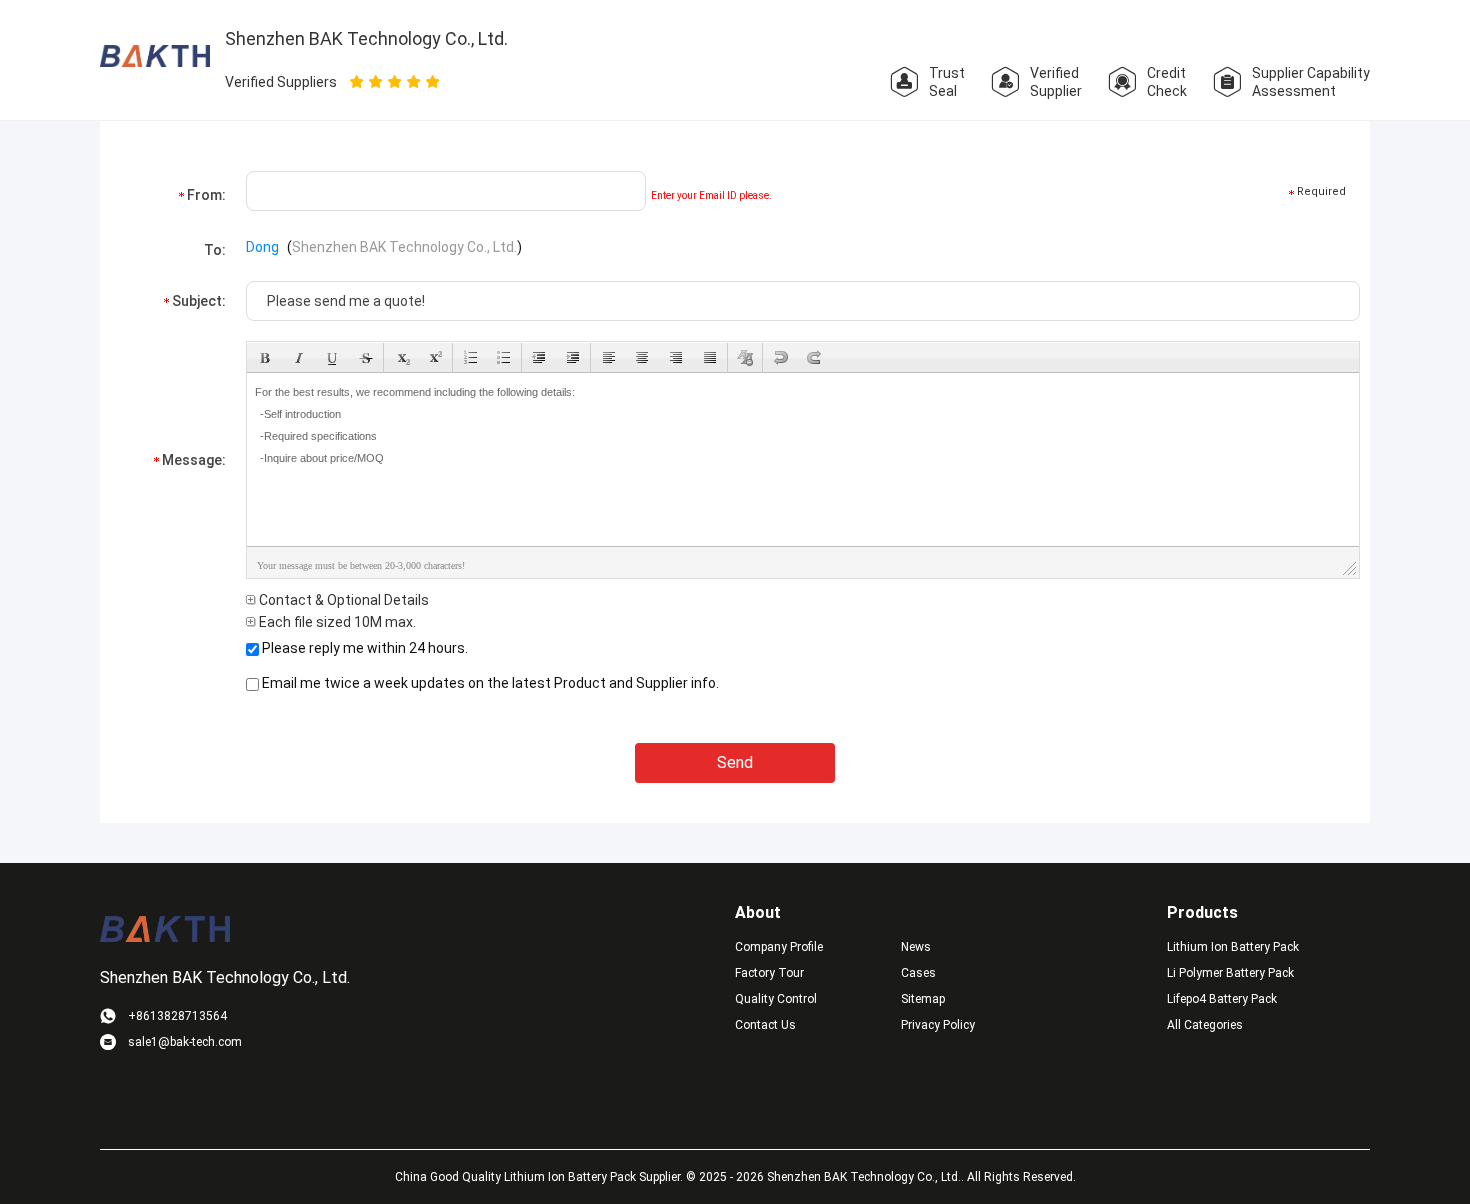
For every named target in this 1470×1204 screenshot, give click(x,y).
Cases (918, 973)
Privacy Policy (938, 1025)
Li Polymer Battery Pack (1230, 973)
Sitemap (923, 999)
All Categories (1205, 1025)
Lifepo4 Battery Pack (1222, 999)
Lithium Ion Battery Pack (1233, 947)
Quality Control (776, 999)
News (916, 947)
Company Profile (779, 947)
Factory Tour (769, 973)
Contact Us (765, 1025)
